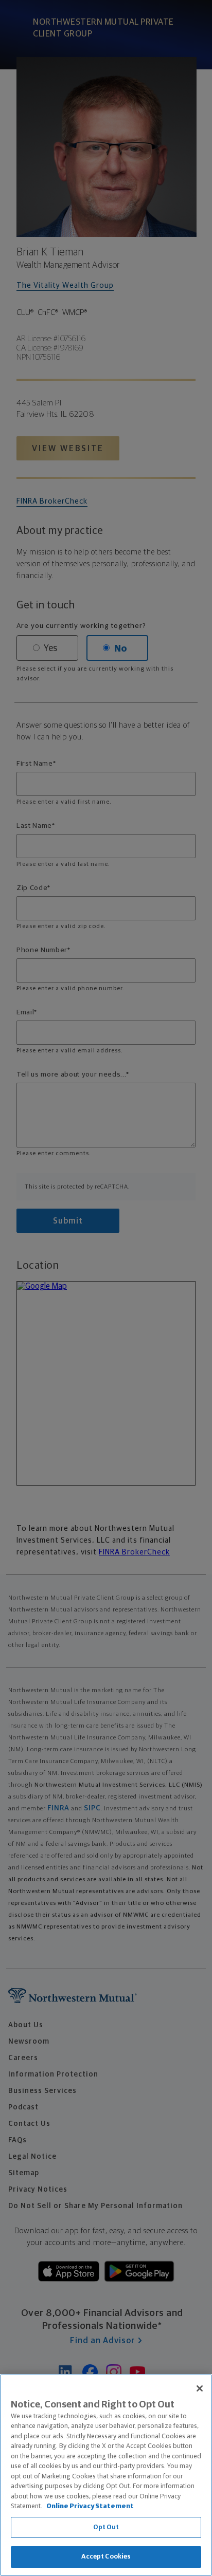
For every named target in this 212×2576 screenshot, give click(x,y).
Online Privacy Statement (90, 2506)
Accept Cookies (106, 2557)
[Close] (200, 2388)
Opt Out (106, 2527)
